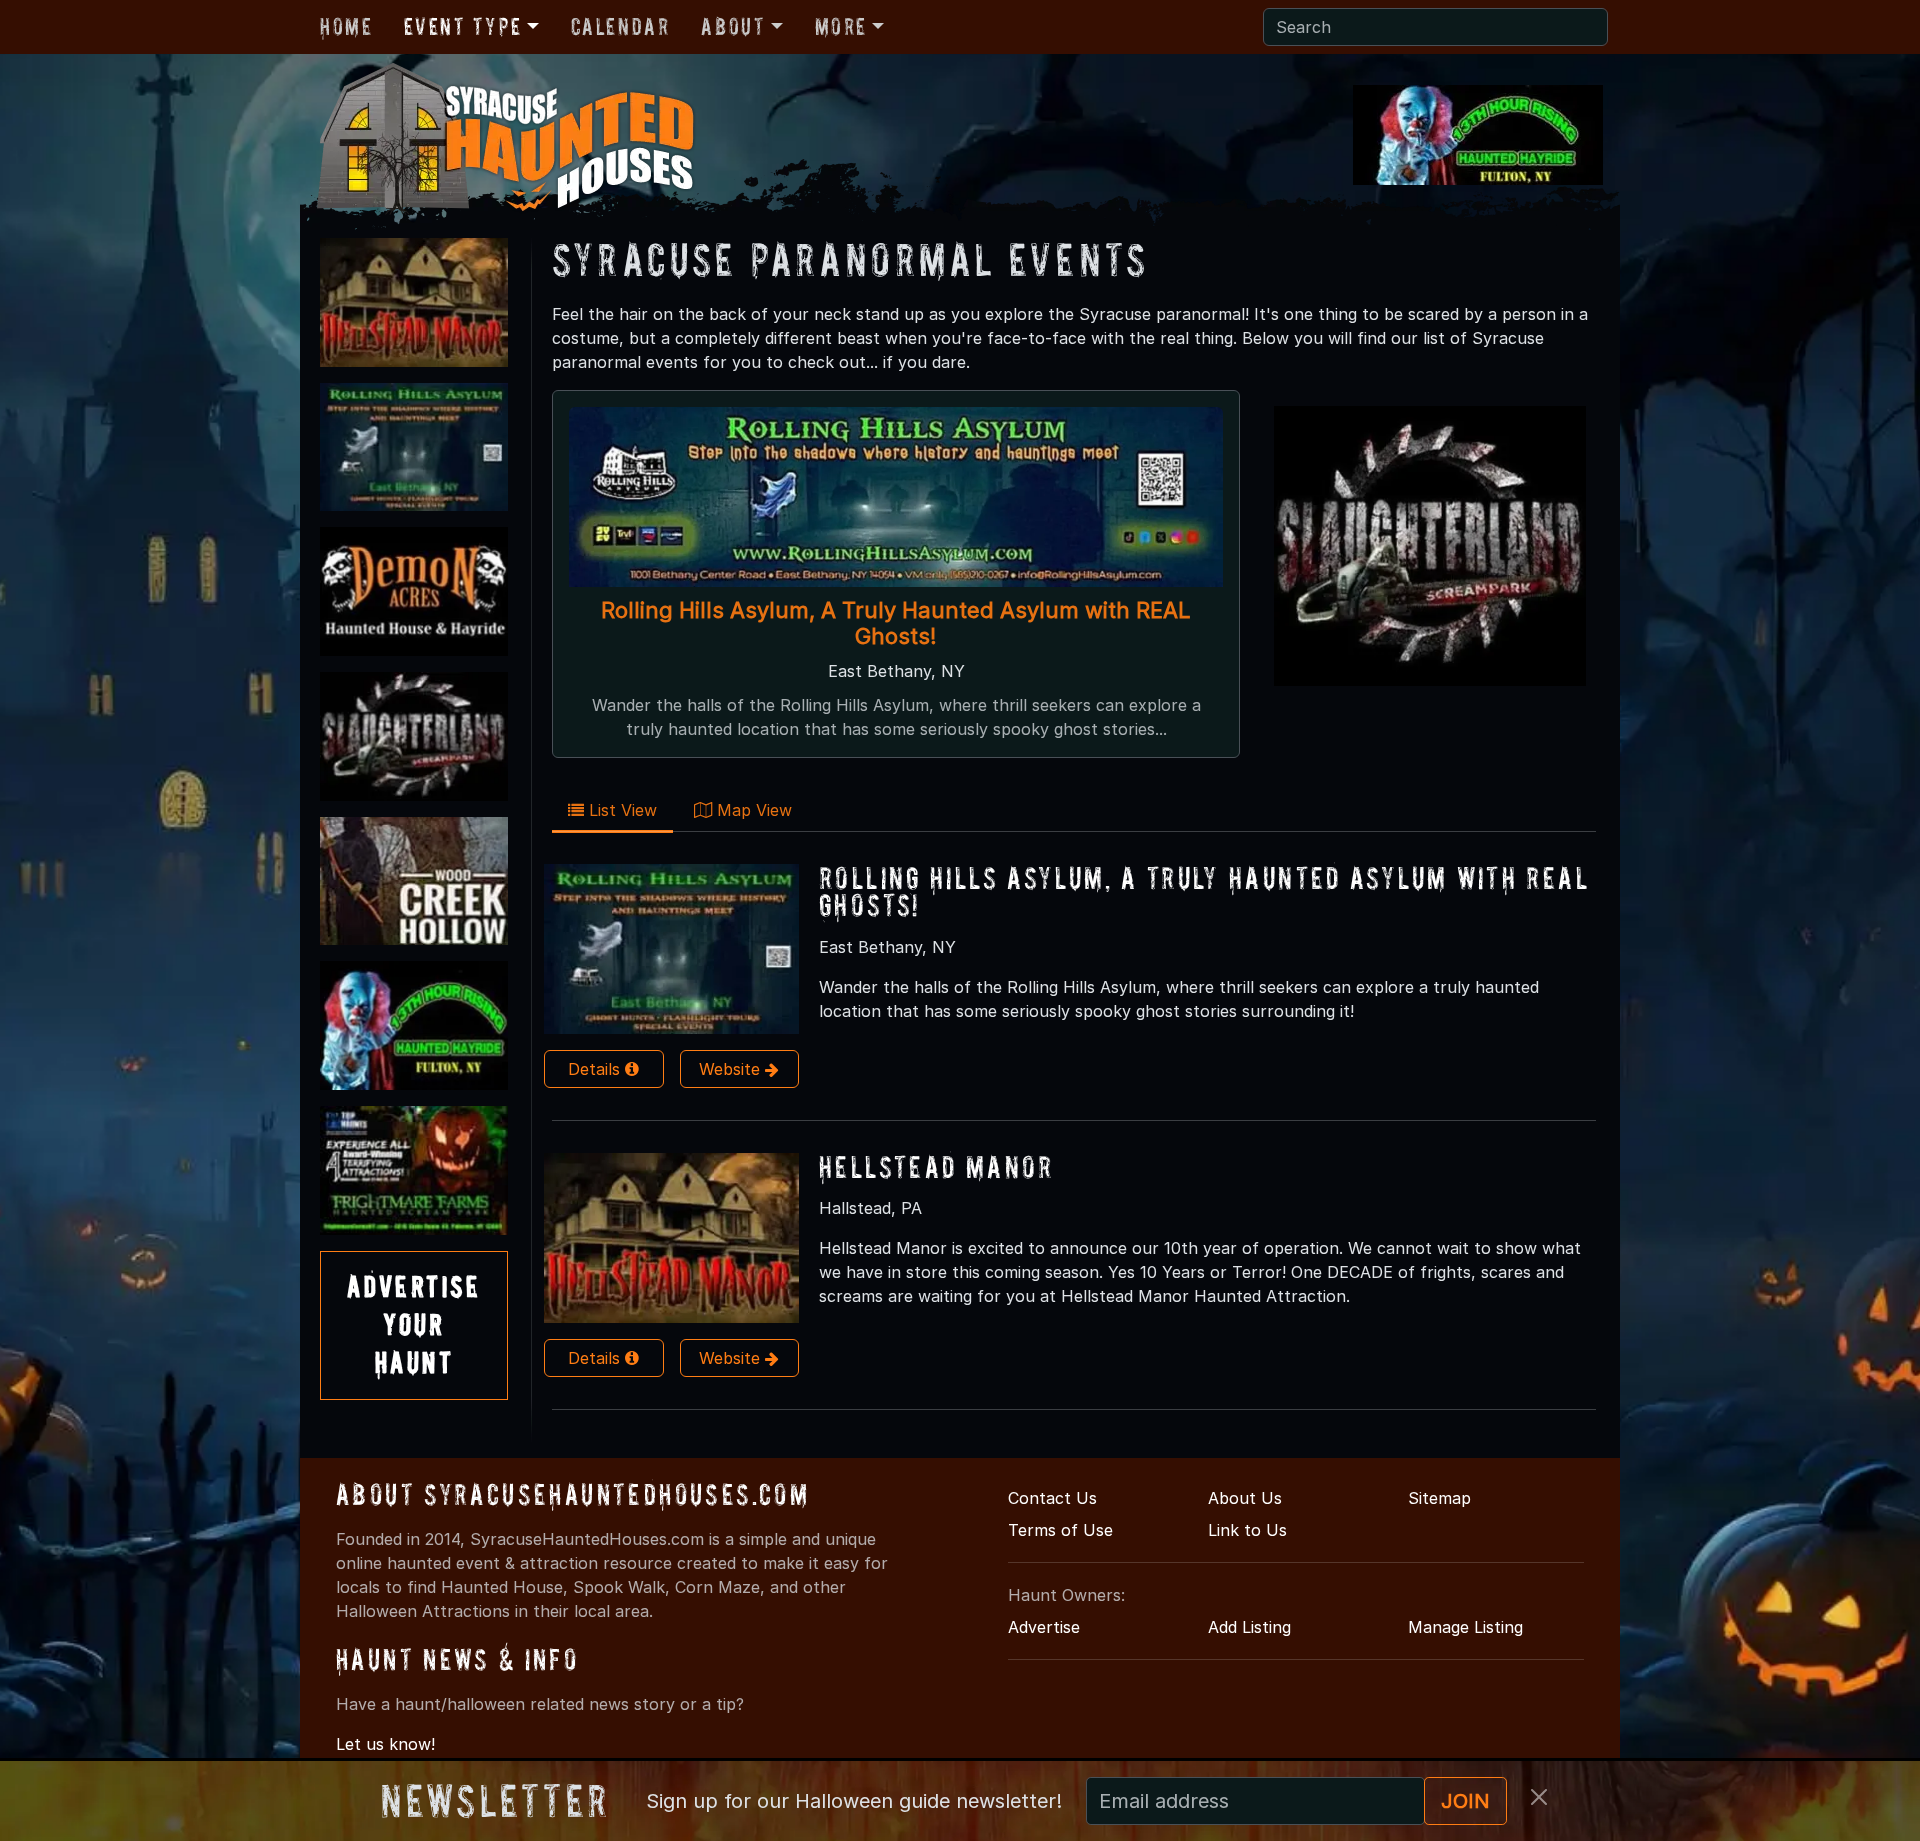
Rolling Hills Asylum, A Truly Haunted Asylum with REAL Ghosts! (896, 623)
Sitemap (1439, 1498)
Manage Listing (1465, 1627)
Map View (752, 810)
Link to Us (1247, 1530)
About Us (1245, 1498)
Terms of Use (1060, 1530)
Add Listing (1249, 1627)
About (733, 26)
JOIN (1465, 1801)
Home (346, 26)
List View (620, 810)
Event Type (462, 26)
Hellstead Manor (936, 1166)
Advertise (1044, 1627)
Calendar (620, 26)
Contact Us (1052, 1498)
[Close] (1539, 1797)
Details (596, 1069)
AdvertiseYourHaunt (414, 1325)
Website (732, 1069)
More (841, 26)
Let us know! (385, 1744)
